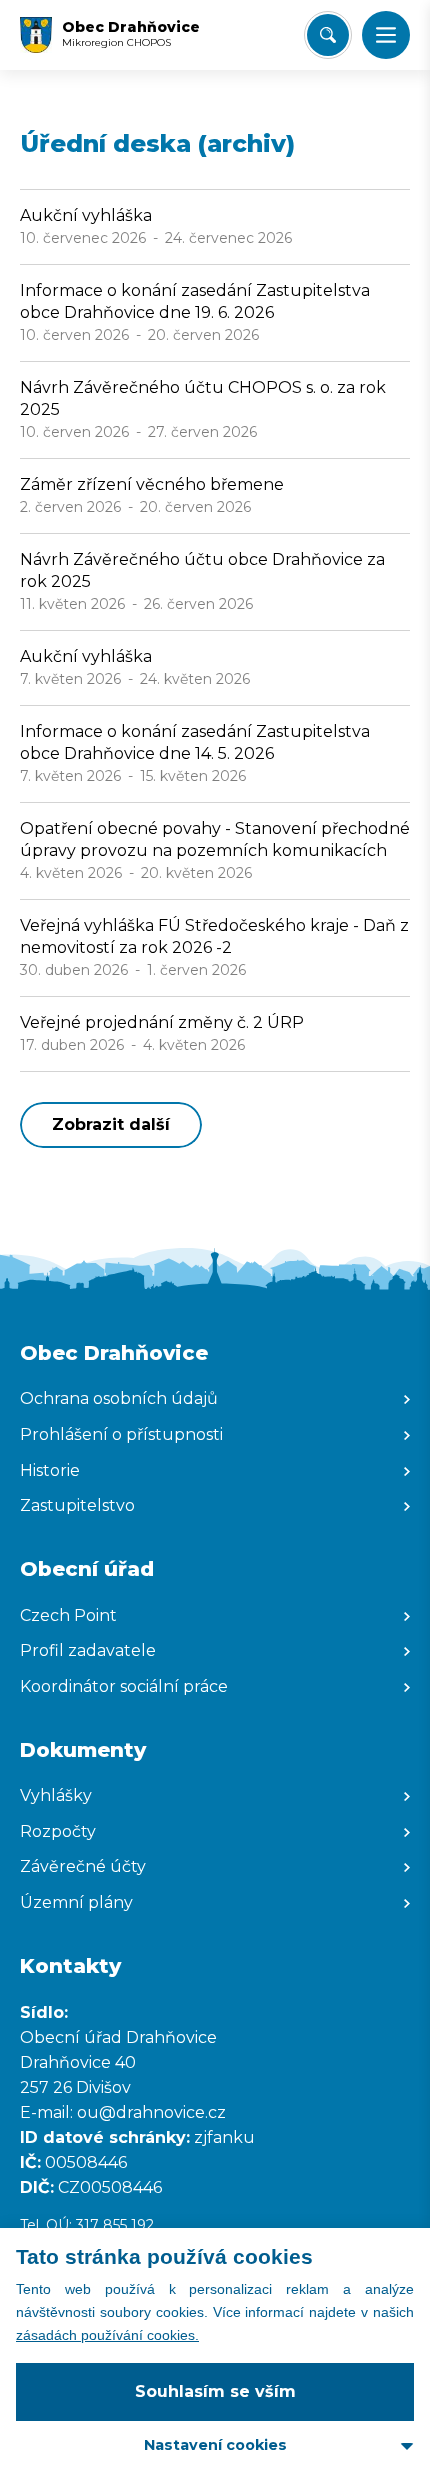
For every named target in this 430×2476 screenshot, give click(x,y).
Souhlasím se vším (215, 2391)
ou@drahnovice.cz (153, 2112)
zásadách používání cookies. (107, 2335)
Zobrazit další (111, 1124)
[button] (386, 35)
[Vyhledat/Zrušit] (328, 35)
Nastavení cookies (215, 2445)
